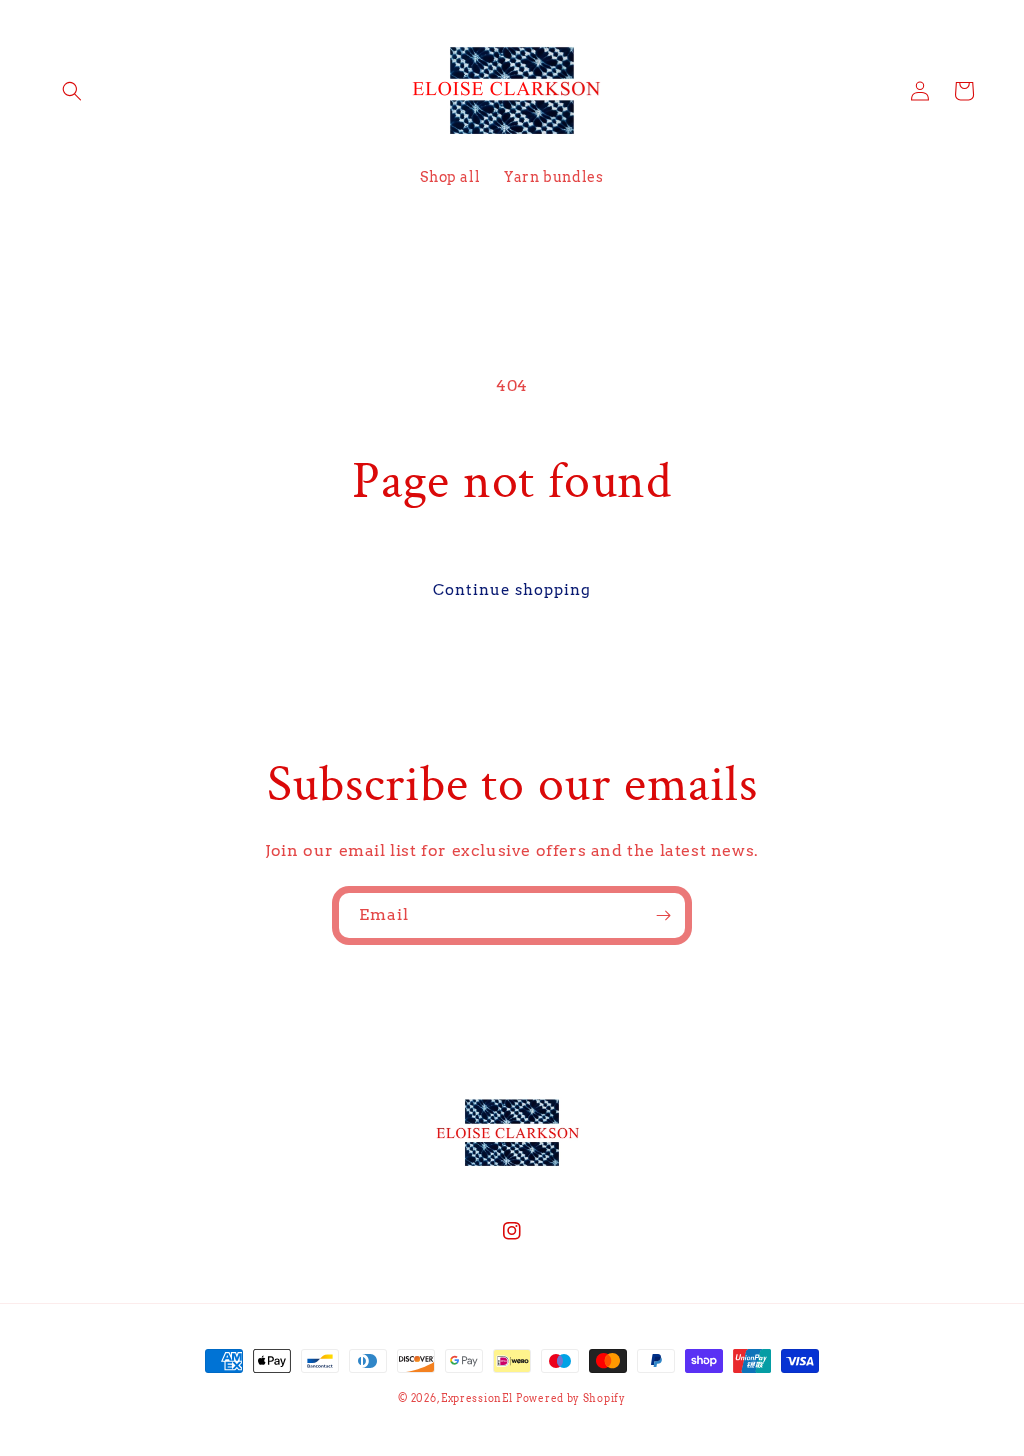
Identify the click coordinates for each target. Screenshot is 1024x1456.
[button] (72, 91)
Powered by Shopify (571, 1398)
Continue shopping (512, 590)
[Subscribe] (663, 915)
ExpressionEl (476, 1398)
